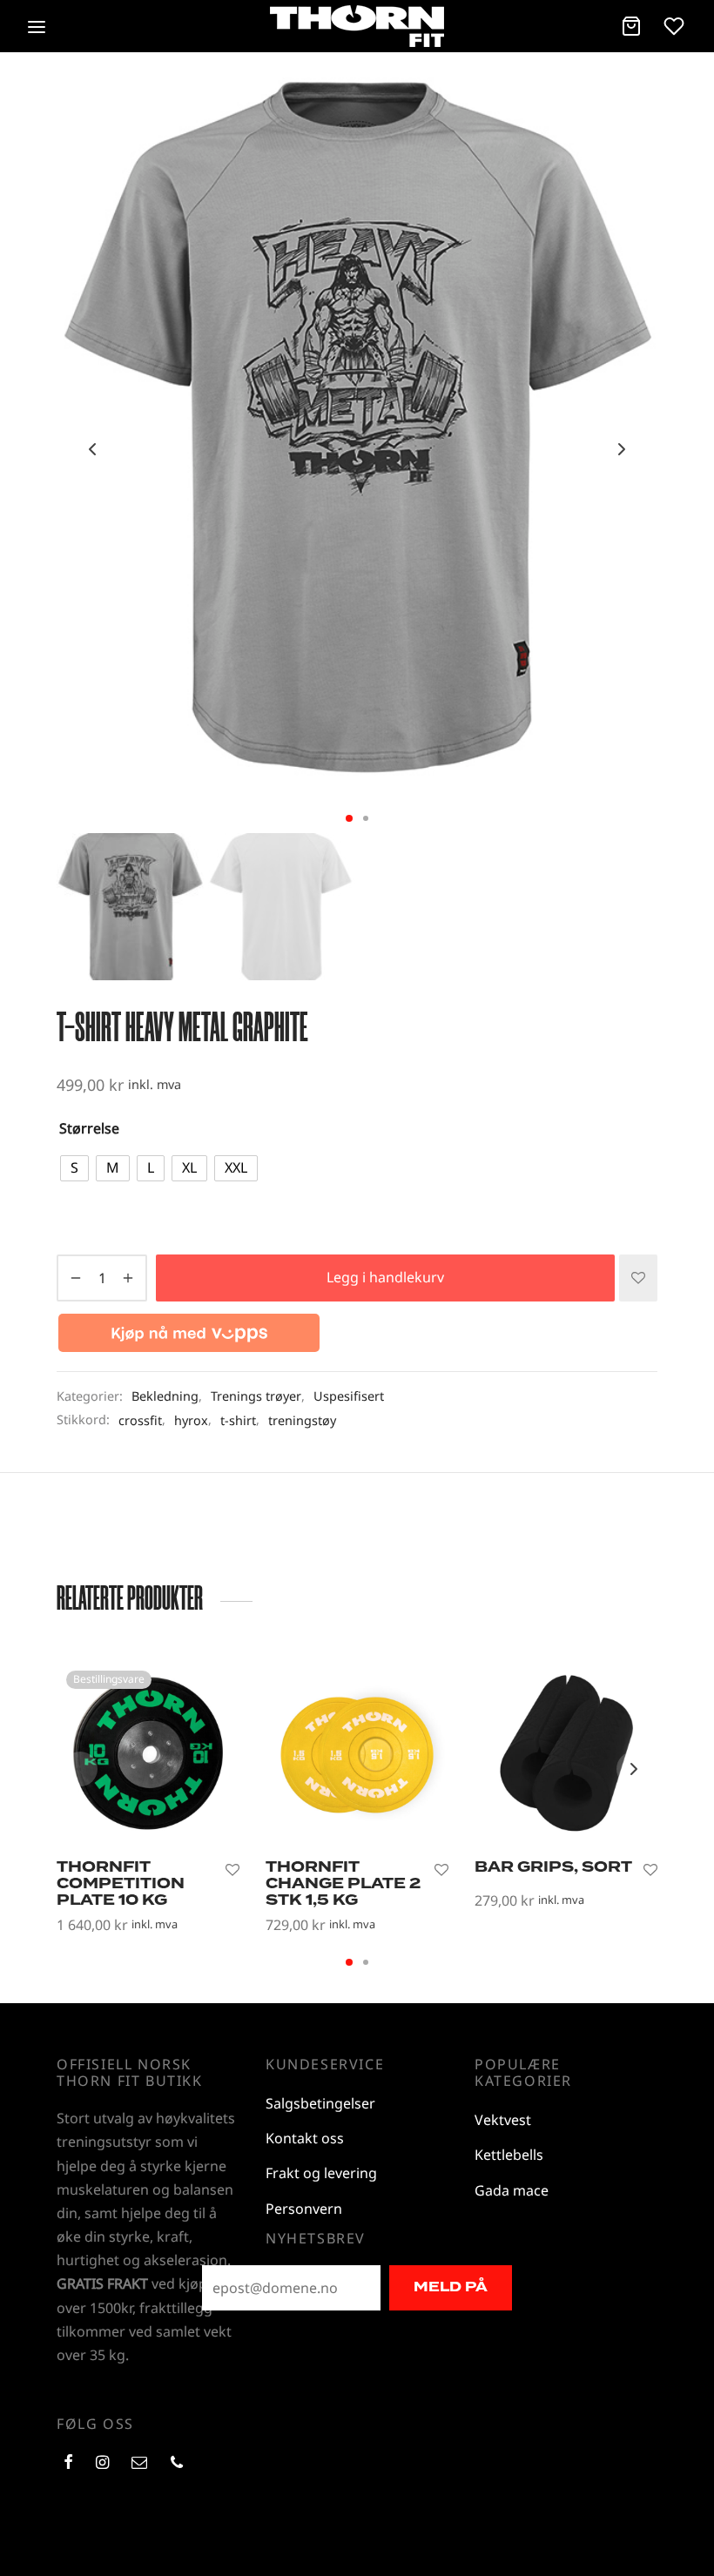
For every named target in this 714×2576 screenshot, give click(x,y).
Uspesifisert (349, 1396)
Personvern (304, 2209)
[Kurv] (631, 26)
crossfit (140, 1420)
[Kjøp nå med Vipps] (189, 1328)
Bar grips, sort (553, 1867)
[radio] (74, 1168)
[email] (139, 2463)
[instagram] (102, 2463)
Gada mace (512, 2190)
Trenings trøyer (256, 1396)
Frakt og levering (321, 2173)
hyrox (191, 1420)
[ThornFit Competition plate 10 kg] (148, 1753)
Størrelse (89, 1128)
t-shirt (238, 1420)
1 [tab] (349, 818)
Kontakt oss (305, 2138)
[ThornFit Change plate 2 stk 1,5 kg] (357, 1753)
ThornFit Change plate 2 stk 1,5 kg (343, 1883)
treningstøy (302, 1420)
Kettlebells (509, 2155)
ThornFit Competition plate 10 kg (121, 1883)
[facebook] (68, 2463)
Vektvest (503, 2120)
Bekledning (165, 1396)
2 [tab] (366, 818)
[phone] (177, 2463)
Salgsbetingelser (320, 2103)
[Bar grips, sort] (566, 1753)
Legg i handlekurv (385, 1277)
